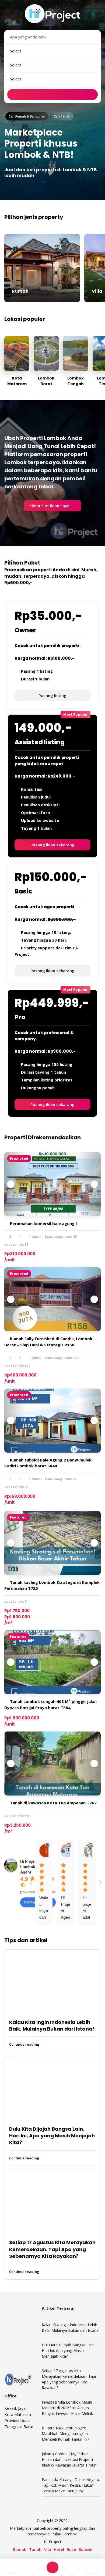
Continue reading (24, 2044)
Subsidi (86, 2550)
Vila (48, 2550)
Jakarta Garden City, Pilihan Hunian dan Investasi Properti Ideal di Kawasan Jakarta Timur (69, 2459)
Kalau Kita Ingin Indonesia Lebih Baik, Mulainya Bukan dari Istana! (52, 2025)
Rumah (20, 2550)
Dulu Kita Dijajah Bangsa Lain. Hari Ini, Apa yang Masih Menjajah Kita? (52, 2136)
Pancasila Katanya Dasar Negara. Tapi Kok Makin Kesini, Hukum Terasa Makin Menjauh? (71, 2485)
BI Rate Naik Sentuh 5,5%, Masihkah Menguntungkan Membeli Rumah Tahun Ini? (65, 2434)
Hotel (59, 2550)
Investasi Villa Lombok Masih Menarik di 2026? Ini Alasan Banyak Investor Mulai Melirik (67, 2408)
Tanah (35, 2550)
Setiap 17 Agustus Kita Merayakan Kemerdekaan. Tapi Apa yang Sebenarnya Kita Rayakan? (52, 2249)
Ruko (71, 2550)
